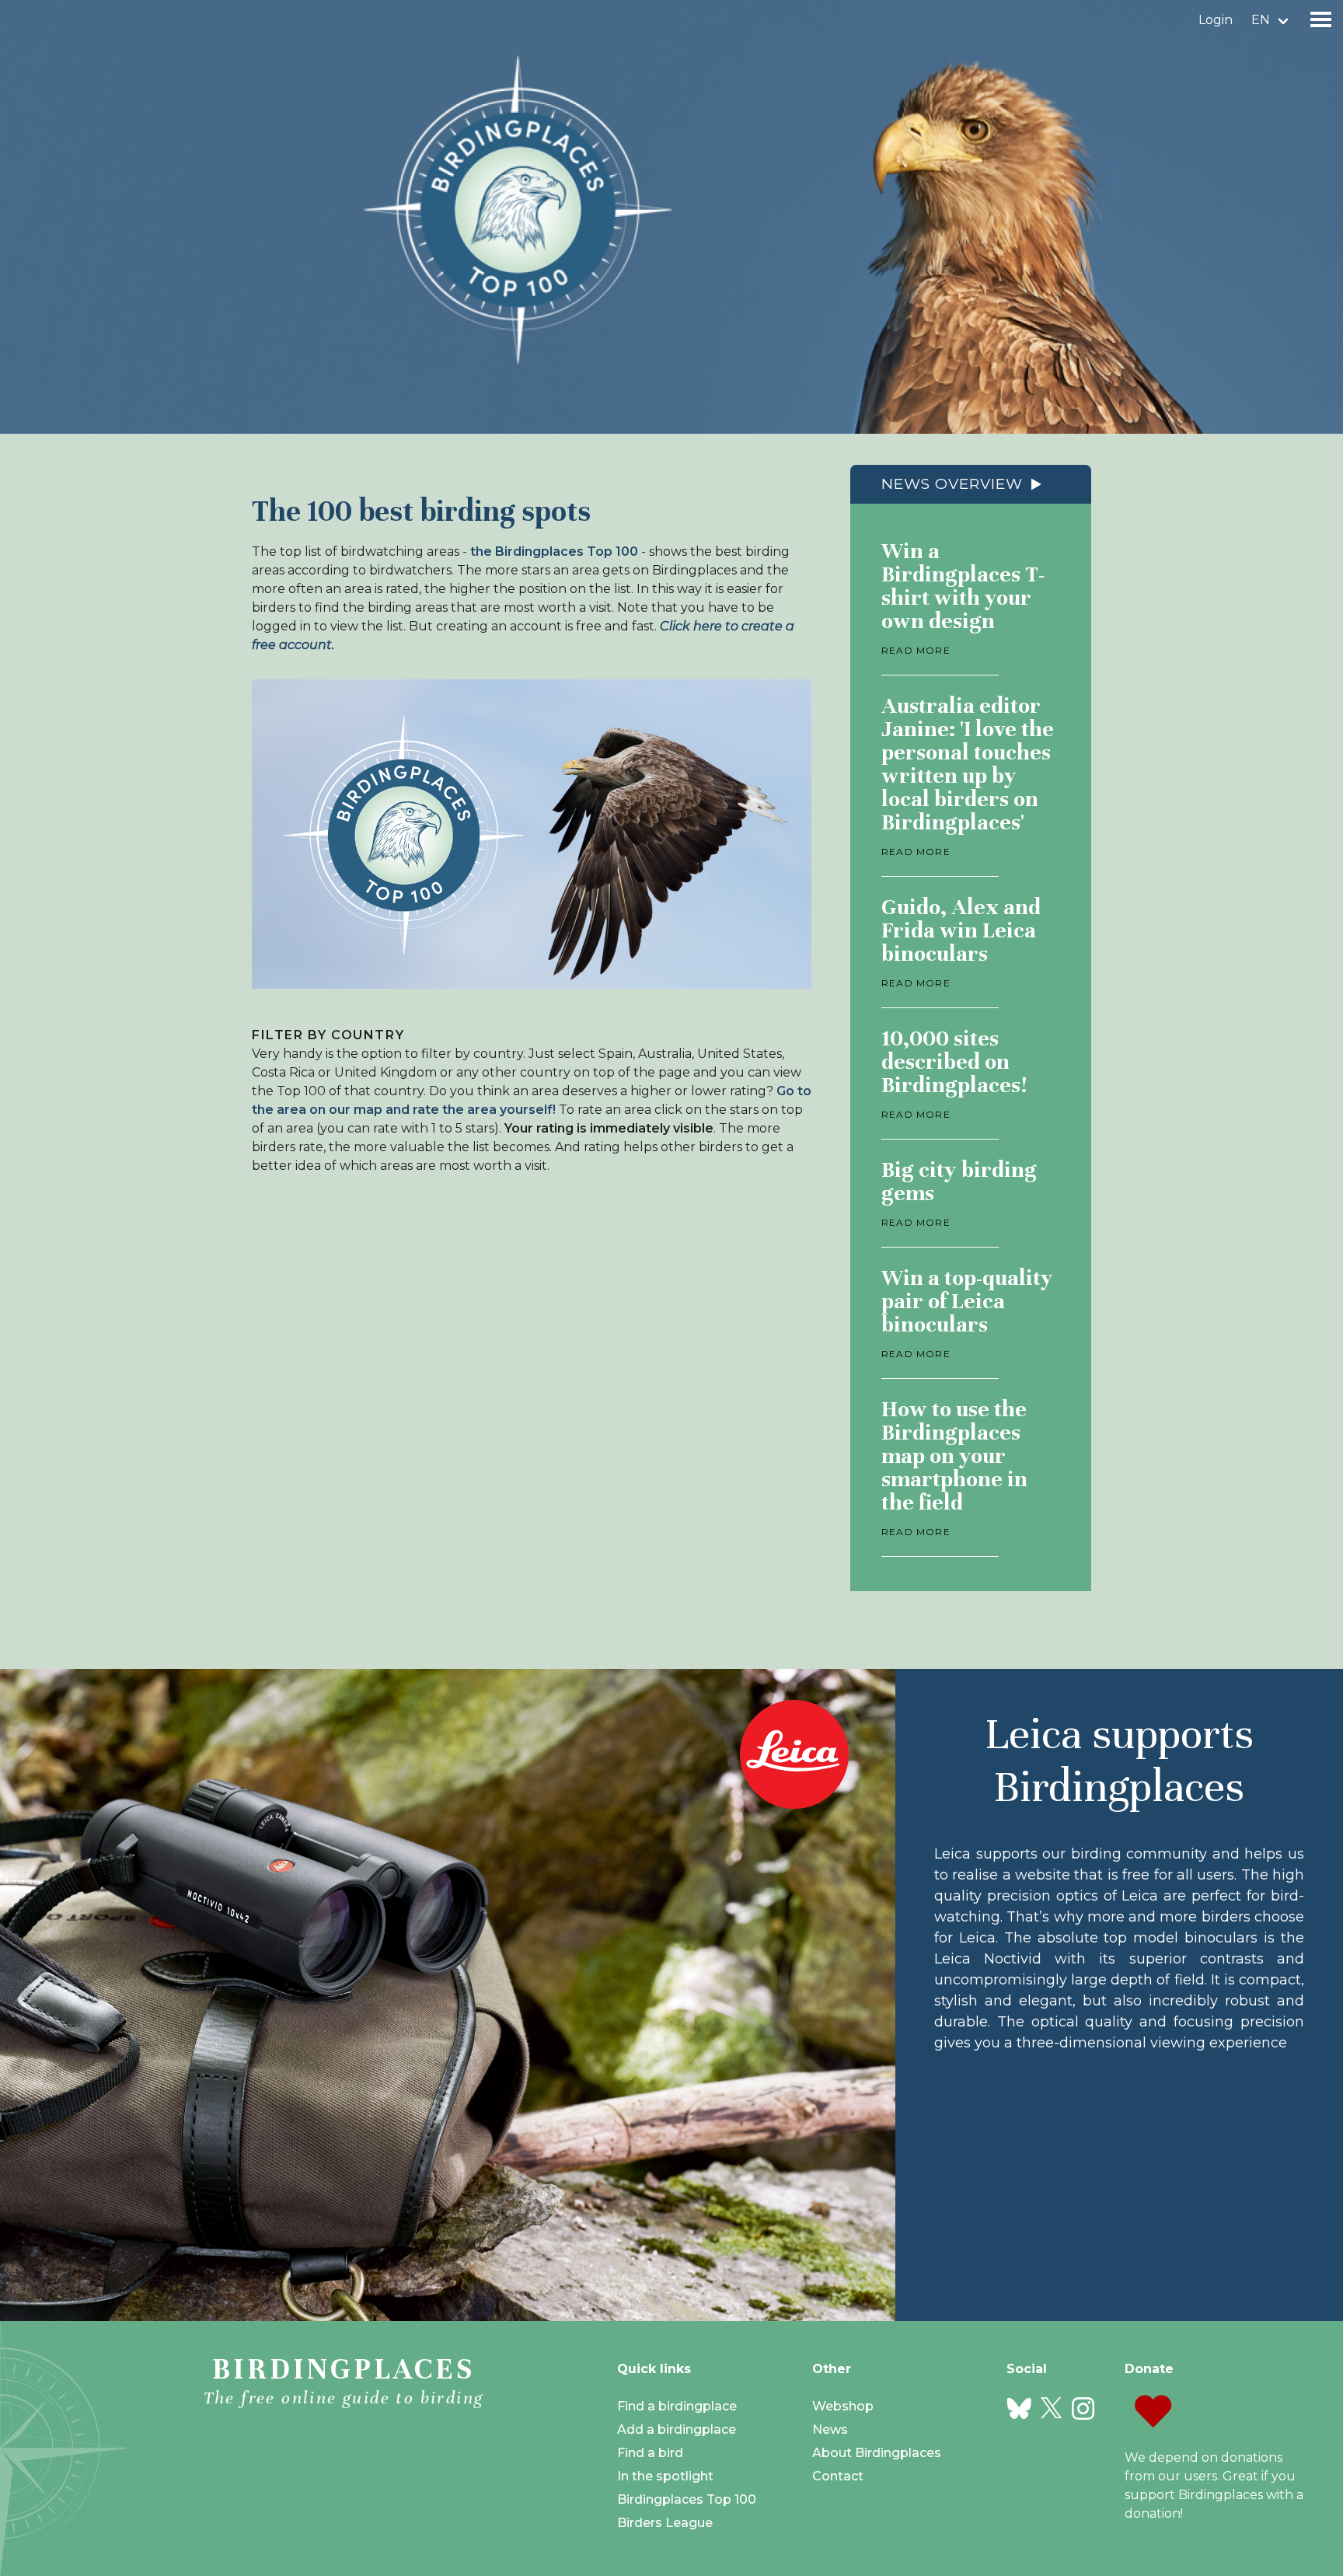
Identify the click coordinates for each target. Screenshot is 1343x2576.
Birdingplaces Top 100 (687, 2499)
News (830, 2429)
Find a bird (650, 2453)
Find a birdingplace (677, 2406)
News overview (952, 484)
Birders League (665, 2523)
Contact (838, 2476)
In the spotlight (665, 2476)
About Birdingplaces (877, 2453)
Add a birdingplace (677, 2429)
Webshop (843, 2406)
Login (1216, 20)
